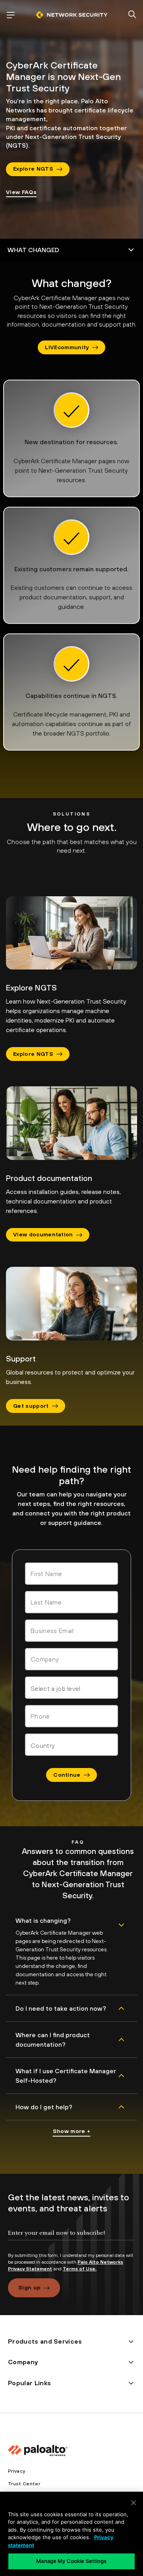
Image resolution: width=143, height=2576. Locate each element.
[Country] (71, 1745)
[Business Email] (71, 1631)
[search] (132, 15)
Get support (31, 1406)
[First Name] (71, 1574)
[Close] (133, 2503)
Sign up (29, 2287)
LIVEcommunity (67, 347)
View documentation (43, 1234)
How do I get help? (44, 2107)
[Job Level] (71, 1688)
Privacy (16, 2471)
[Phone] (71, 1716)
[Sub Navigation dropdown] (71, 250)
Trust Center (24, 2484)
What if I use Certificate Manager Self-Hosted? (66, 2076)
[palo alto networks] (72, 15)
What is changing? (43, 1920)
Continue (67, 1775)
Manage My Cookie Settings (71, 2561)
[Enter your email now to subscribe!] (71, 2240)
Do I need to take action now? (61, 2008)
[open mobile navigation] (11, 15)
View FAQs (21, 192)
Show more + (72, 2131)
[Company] (71, 1659)
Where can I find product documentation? (53, 2040)
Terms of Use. (80, 2269)
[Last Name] (71, 1602)
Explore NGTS (33, 169)
